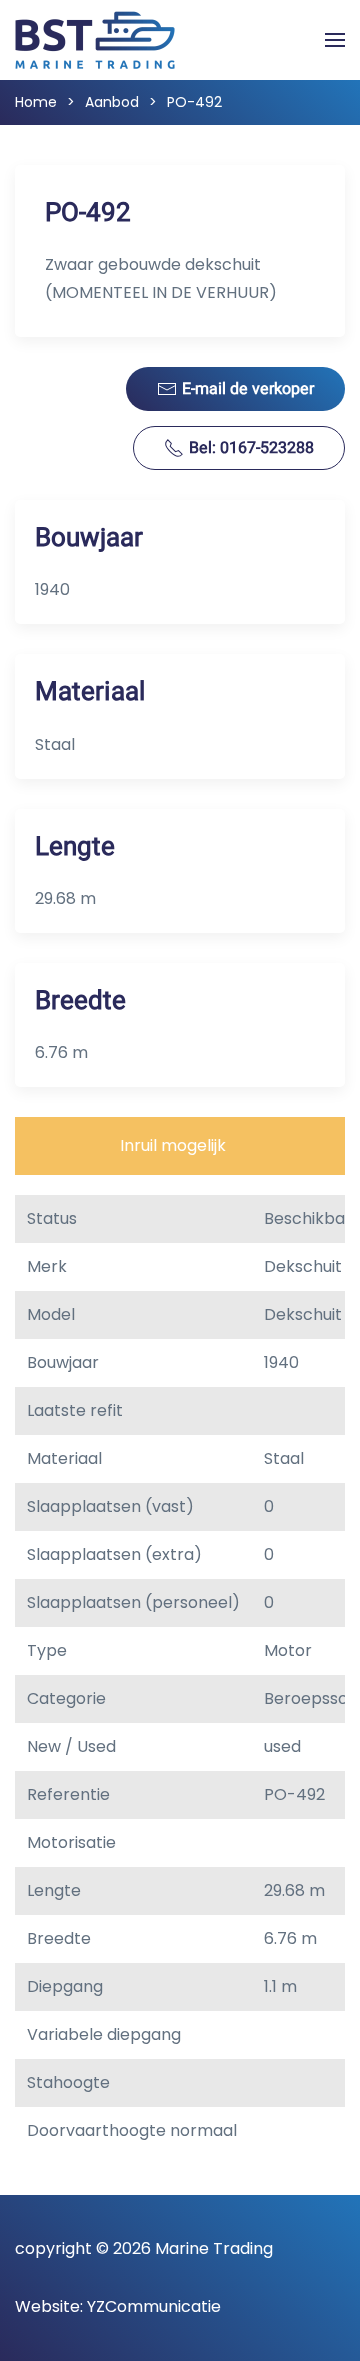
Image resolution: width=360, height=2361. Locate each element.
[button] (335, 40)
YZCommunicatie (154, 2306)
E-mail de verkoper (248, 389)
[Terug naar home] (95, 40)
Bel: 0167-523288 (251, 448)
